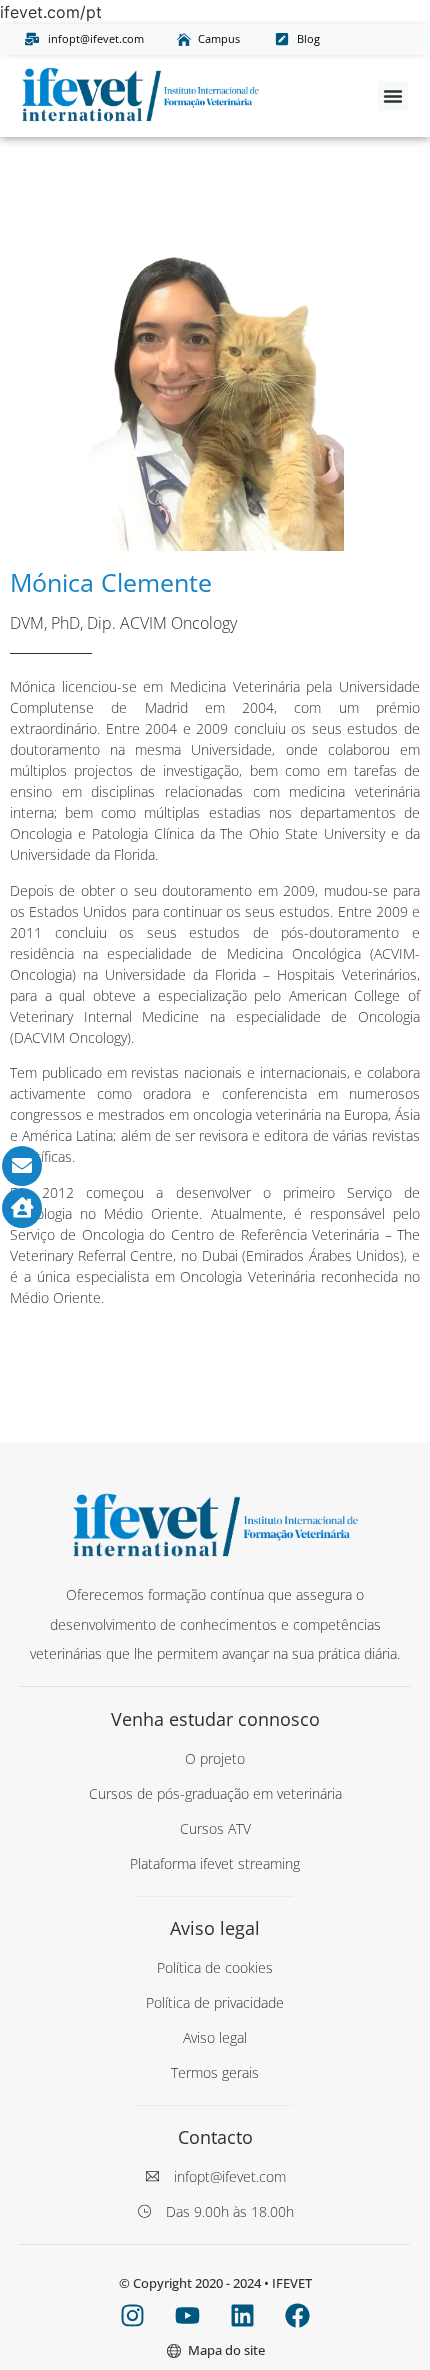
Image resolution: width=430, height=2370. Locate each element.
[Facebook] (298, 2316)
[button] (393, 96)
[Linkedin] (243, 2316)
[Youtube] (188, 2316)
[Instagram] (133, 2316)
